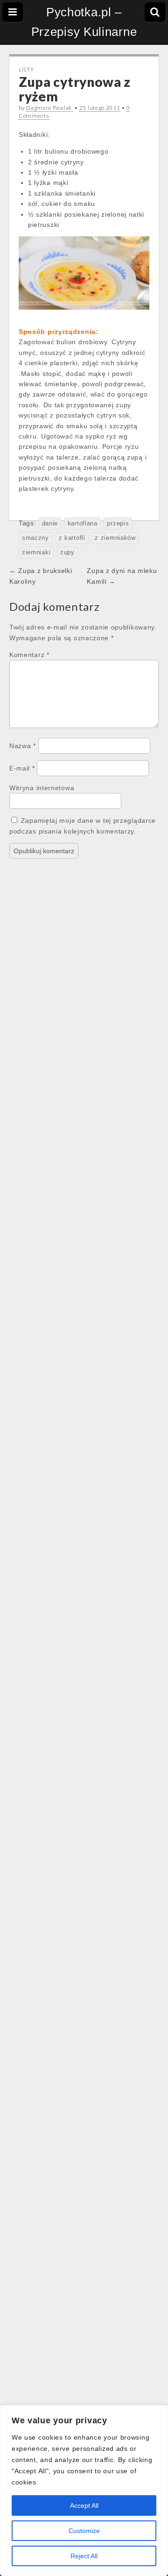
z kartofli (72, 538)
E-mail (22, 768)
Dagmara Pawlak (50, 108)
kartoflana (83, 524)
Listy (26, 69)
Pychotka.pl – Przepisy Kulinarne (84, 22)
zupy (67, 552)
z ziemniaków (115, 538)
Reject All (84, 2556)
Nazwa (23, 746)
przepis (118, 524)
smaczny (35, 538)
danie (50, 524)
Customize (84, 2531)
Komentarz (29, 655)
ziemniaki (36, 552)
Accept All (84, 2505)
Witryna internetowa (42, 788)
